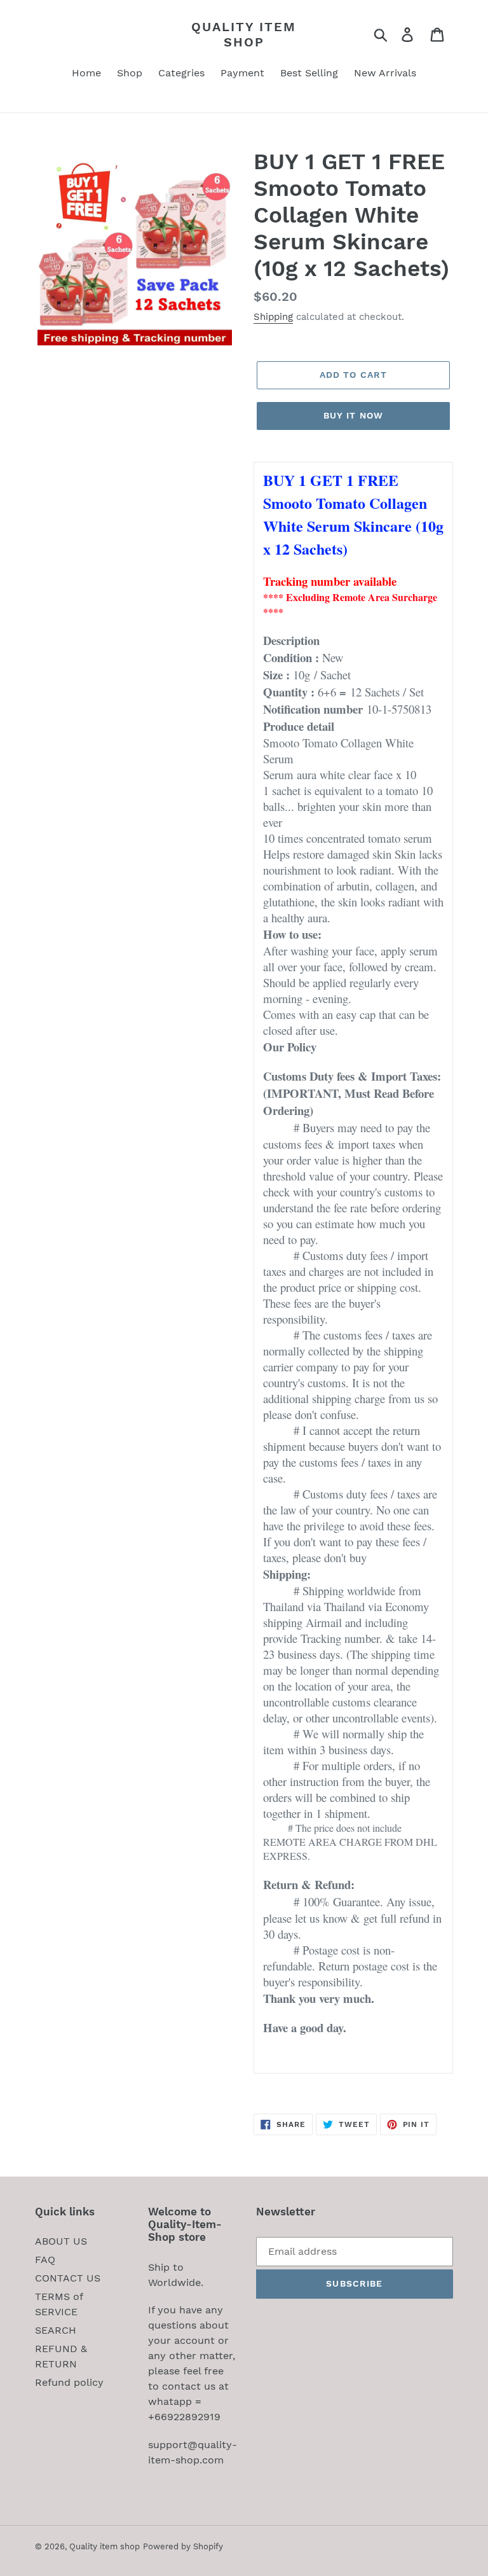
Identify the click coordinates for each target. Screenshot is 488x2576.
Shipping (273, 317)
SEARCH (56, 2330)
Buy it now (353, 415)
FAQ (45, 2260)
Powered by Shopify (183, 2546)
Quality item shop (244, 34)
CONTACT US (68, 2278)
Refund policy (69, 2382)
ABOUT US (61, 2241)
